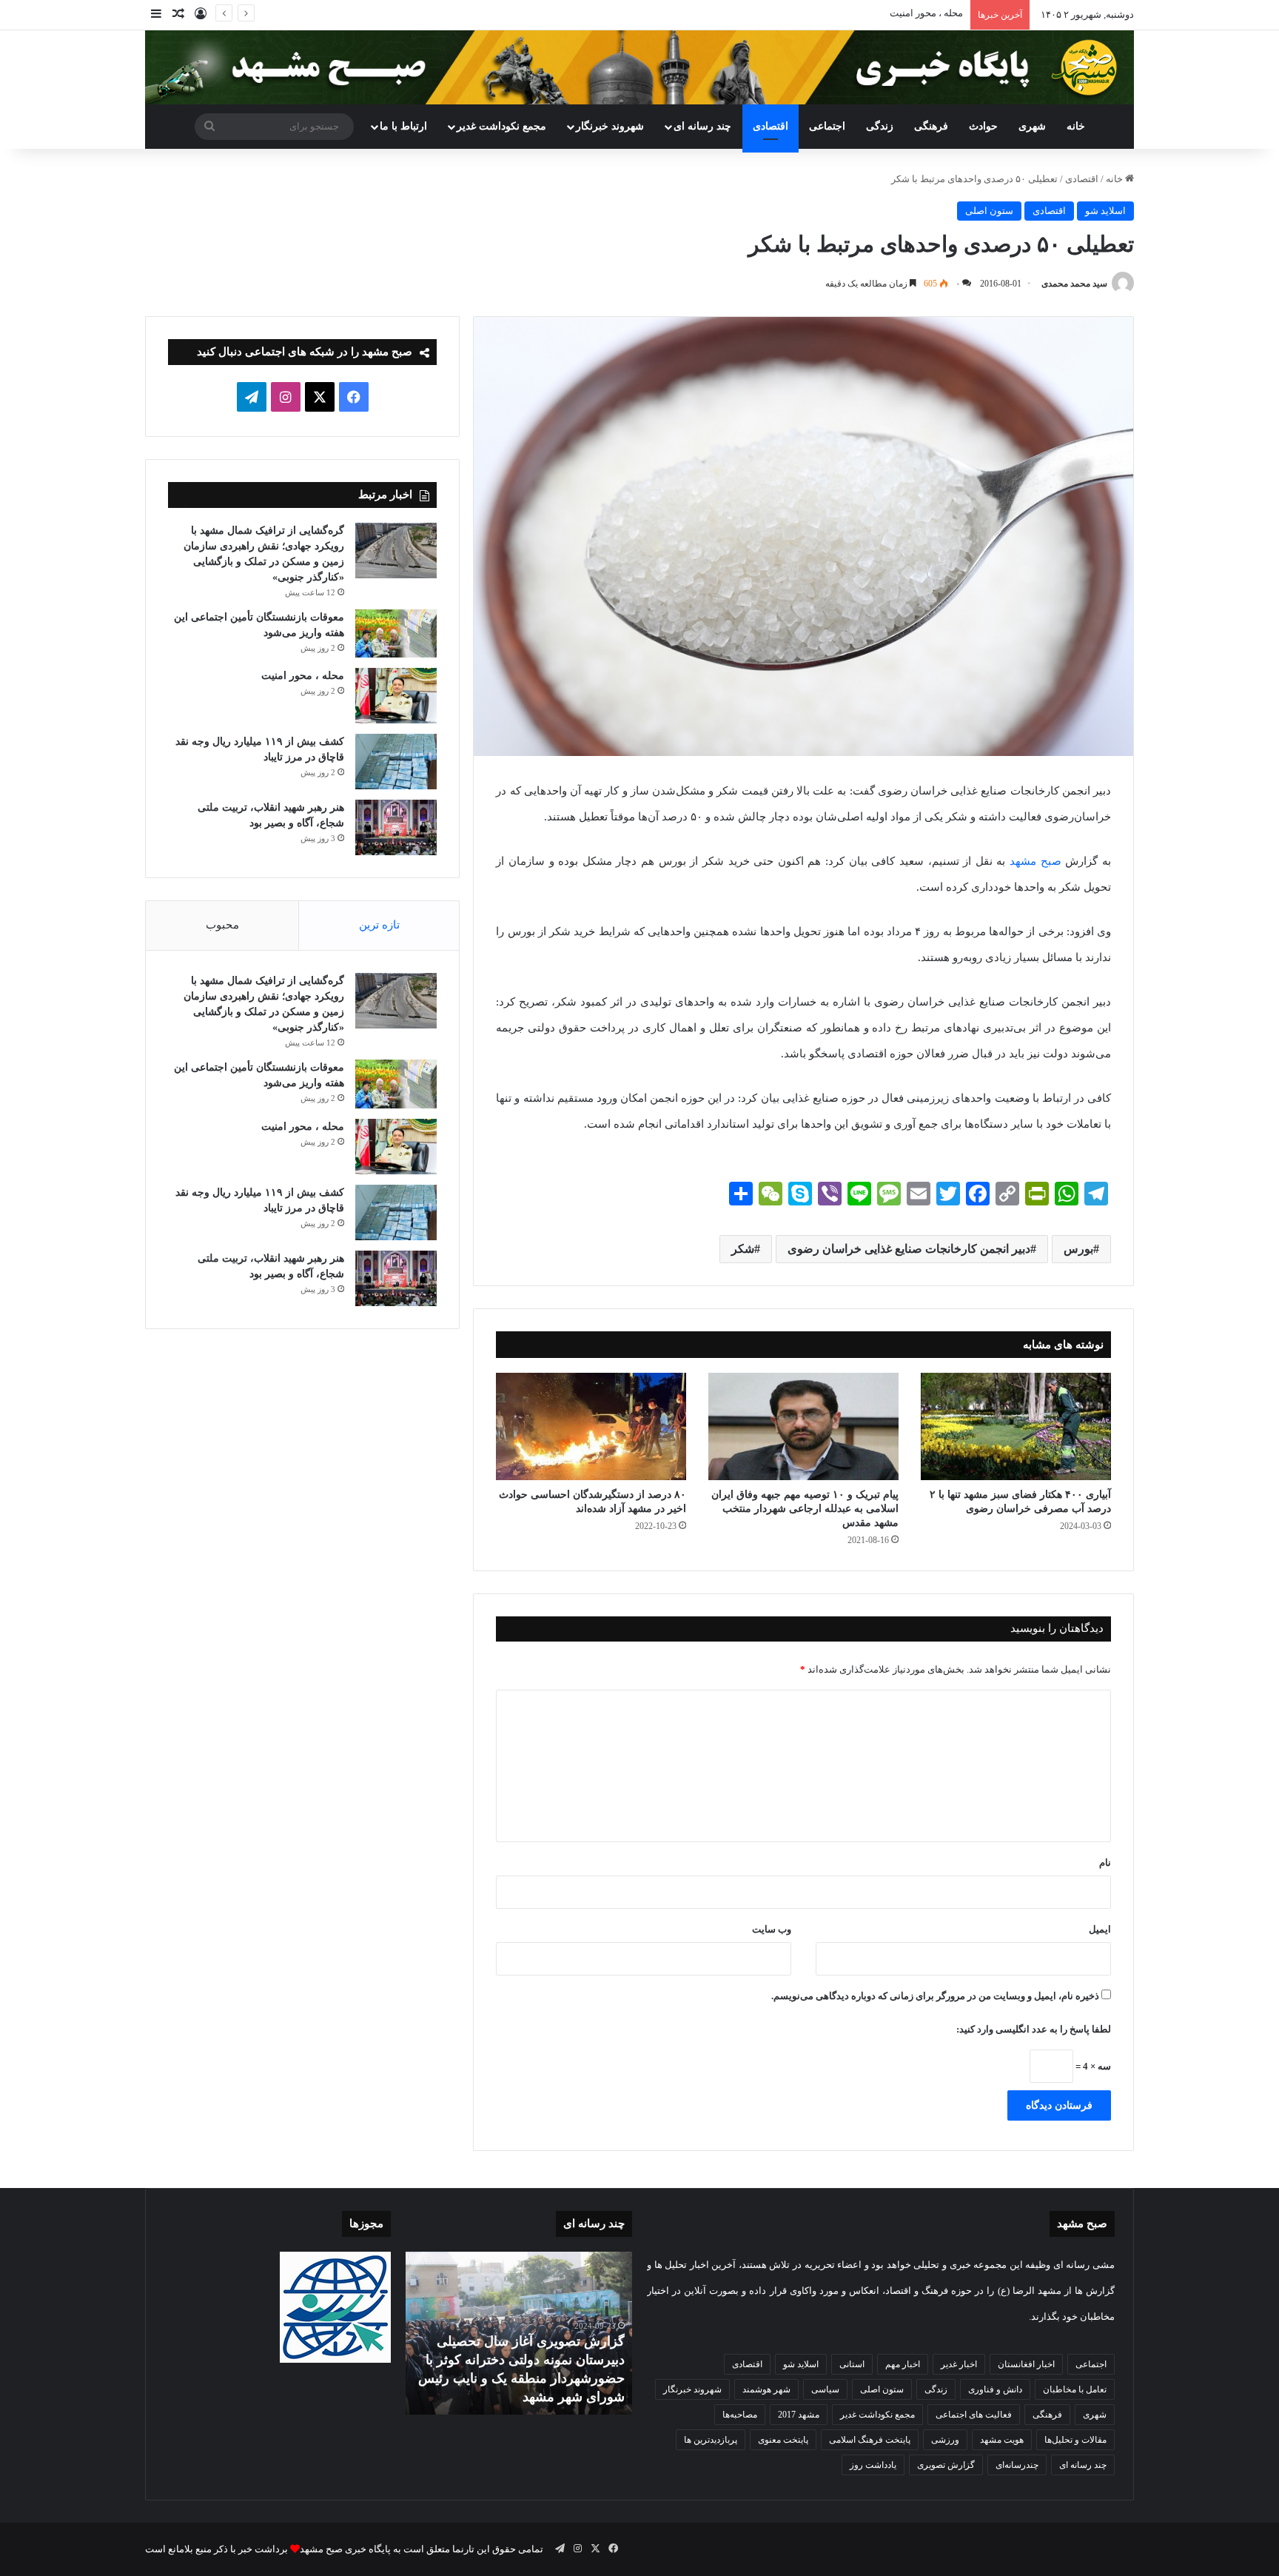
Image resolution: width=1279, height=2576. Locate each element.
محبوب (222, 925)
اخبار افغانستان (1026, 2364)
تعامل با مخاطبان (1075, 2389)
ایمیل (1100, 1929)
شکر (743, 1249)
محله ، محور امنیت (303, 676)
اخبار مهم (903, 2364)
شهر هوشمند (766, 2389)
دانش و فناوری (995, 2389)
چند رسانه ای (702, 126)
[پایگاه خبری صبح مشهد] (639, 67)
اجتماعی (827, 126)
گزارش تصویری (946, 2465)
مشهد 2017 (799, 2415)
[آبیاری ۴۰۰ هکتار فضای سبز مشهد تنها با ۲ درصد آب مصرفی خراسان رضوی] (1016, 1426)
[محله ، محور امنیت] (396, 696)
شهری (1032, 126)
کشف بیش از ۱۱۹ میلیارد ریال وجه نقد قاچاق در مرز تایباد (849, 13)
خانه (1076, 126)
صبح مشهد (1035, 861)
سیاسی (825, 2389)
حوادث (983, 126)
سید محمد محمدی (1074, 284)
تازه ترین (379, 925)
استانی (852, 2364)
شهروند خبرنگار (692, 2389)
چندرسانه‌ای (1017, 2465)
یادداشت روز (873, 2465)
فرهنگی (931, 126)
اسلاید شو (1105, 211)
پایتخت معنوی (783, 2440)
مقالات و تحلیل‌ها (1075, 2440)
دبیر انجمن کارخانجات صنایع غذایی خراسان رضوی (909, 1249)
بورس (1078, 1249)
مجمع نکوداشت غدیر (501, 126)
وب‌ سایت (772, 1929)
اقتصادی (771, 126)
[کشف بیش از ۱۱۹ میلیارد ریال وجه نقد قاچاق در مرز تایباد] (396, 762)
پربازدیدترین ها (711, 2440)
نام (1105, 1863)
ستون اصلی (989, 211)
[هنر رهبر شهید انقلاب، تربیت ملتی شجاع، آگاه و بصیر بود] (396, 827)
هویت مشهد (1002, 2440)
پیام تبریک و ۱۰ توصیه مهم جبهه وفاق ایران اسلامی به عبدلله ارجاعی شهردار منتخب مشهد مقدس (805, 1509)
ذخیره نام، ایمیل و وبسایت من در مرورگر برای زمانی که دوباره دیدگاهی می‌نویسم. (935, 1996)
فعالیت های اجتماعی (974, 2415)
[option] (519, 2333)
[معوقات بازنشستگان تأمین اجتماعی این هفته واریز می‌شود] (396, 634)
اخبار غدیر (959, 2364)
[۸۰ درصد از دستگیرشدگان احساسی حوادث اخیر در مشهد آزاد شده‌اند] (591, 1426)
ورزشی (945, 2440)
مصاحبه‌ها (740, 2415)
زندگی (880, 126)
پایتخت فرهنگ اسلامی (870, 2440)
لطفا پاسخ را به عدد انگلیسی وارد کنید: (1034, 2029)
